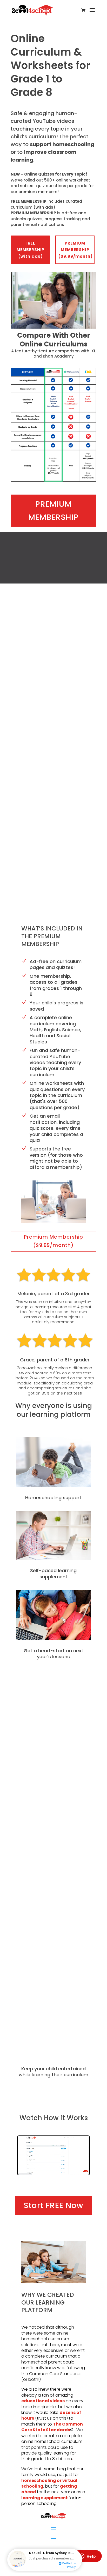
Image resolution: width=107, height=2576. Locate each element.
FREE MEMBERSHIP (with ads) (31, 250)
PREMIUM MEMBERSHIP (53, 511)
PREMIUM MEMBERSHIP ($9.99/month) (76, 250)
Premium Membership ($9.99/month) (53, 1241)
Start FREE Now (53, 2205)
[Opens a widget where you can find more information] (88, 2557)
